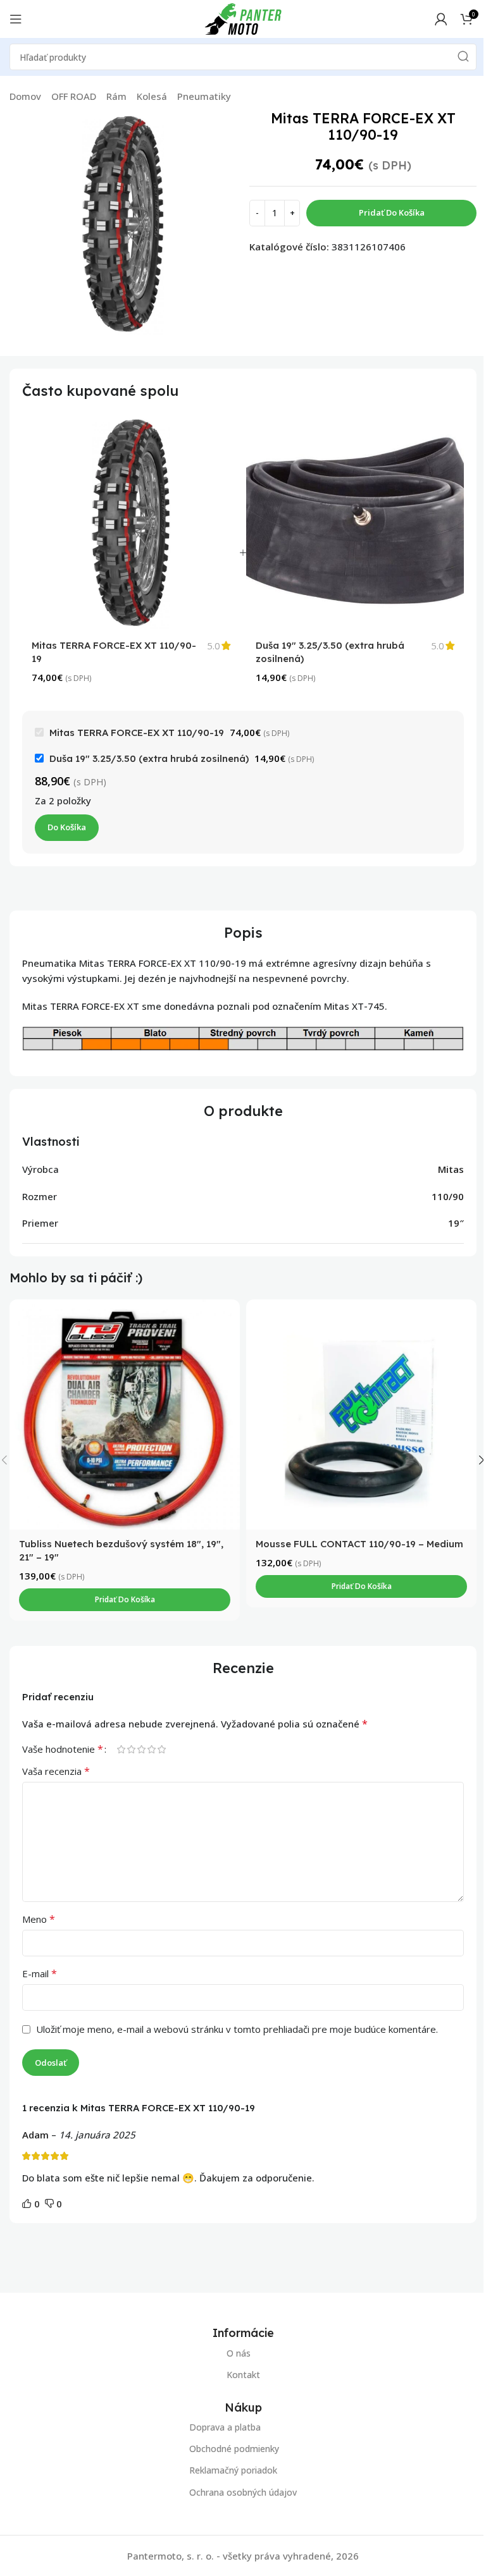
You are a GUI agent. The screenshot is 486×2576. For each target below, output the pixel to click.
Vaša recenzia (56, 1771)
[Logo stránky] (243, 18)
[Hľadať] (463, 57)
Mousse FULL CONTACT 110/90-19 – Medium (359, 1544)
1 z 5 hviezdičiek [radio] (121, 1749)
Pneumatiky (204, 96)
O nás (239, 2353)
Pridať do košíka (392, 212)
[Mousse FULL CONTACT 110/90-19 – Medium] (361, 1414)
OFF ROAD (74, 96)
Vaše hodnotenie (63, 1749)
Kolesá (152, 96)
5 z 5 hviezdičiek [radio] (161, 1749)
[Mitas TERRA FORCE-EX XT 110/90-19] (131, 522)
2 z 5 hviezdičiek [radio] (131, 1749)
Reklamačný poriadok (233, 2471)
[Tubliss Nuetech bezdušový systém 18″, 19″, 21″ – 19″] (125, 1414)
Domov (25, 96)
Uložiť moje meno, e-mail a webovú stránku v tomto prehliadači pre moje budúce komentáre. (237, 2029)
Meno (39, 1919)
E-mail (40, 1973)
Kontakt (243, 2375)
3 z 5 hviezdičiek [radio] (141, 1749)
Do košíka (67, 827)
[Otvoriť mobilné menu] (16, 19)
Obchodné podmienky (234, 2449)
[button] (125, 1600)
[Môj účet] (441, 19)
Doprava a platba (225, 2427)
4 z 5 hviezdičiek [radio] (151, 1749)
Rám (116, 96)
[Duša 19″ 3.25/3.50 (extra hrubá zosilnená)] (355, 522)
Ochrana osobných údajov (243, 2492)
